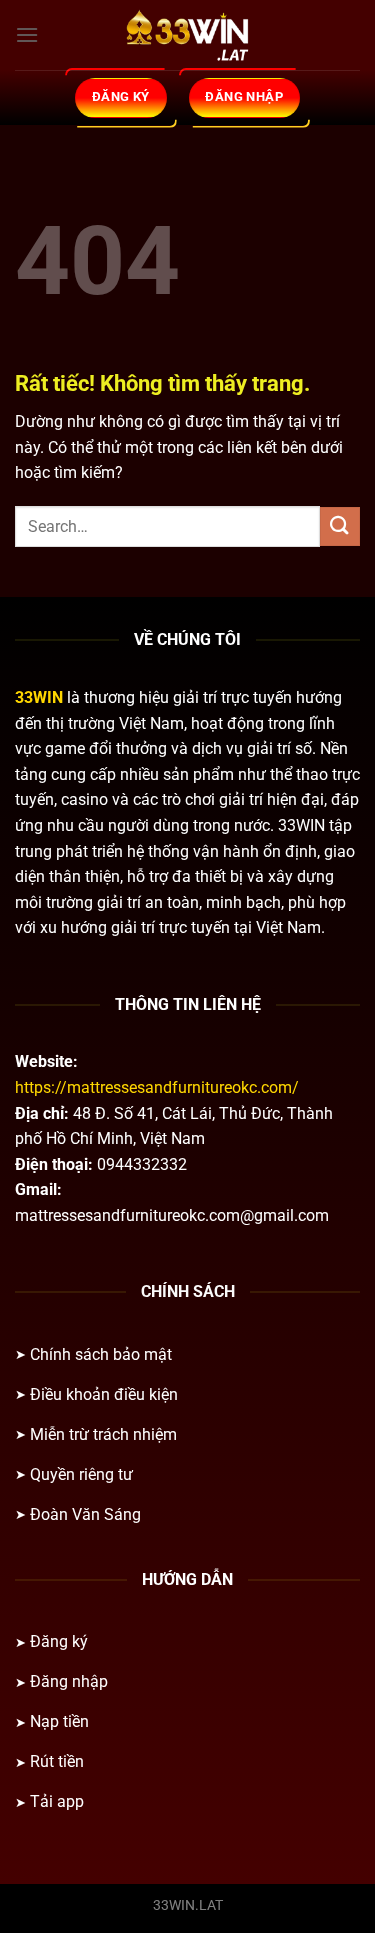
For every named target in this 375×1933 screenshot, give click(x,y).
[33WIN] (188, 35)
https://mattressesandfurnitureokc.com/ (157, 1087)
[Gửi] (340, 526)
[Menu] (27, 34)
